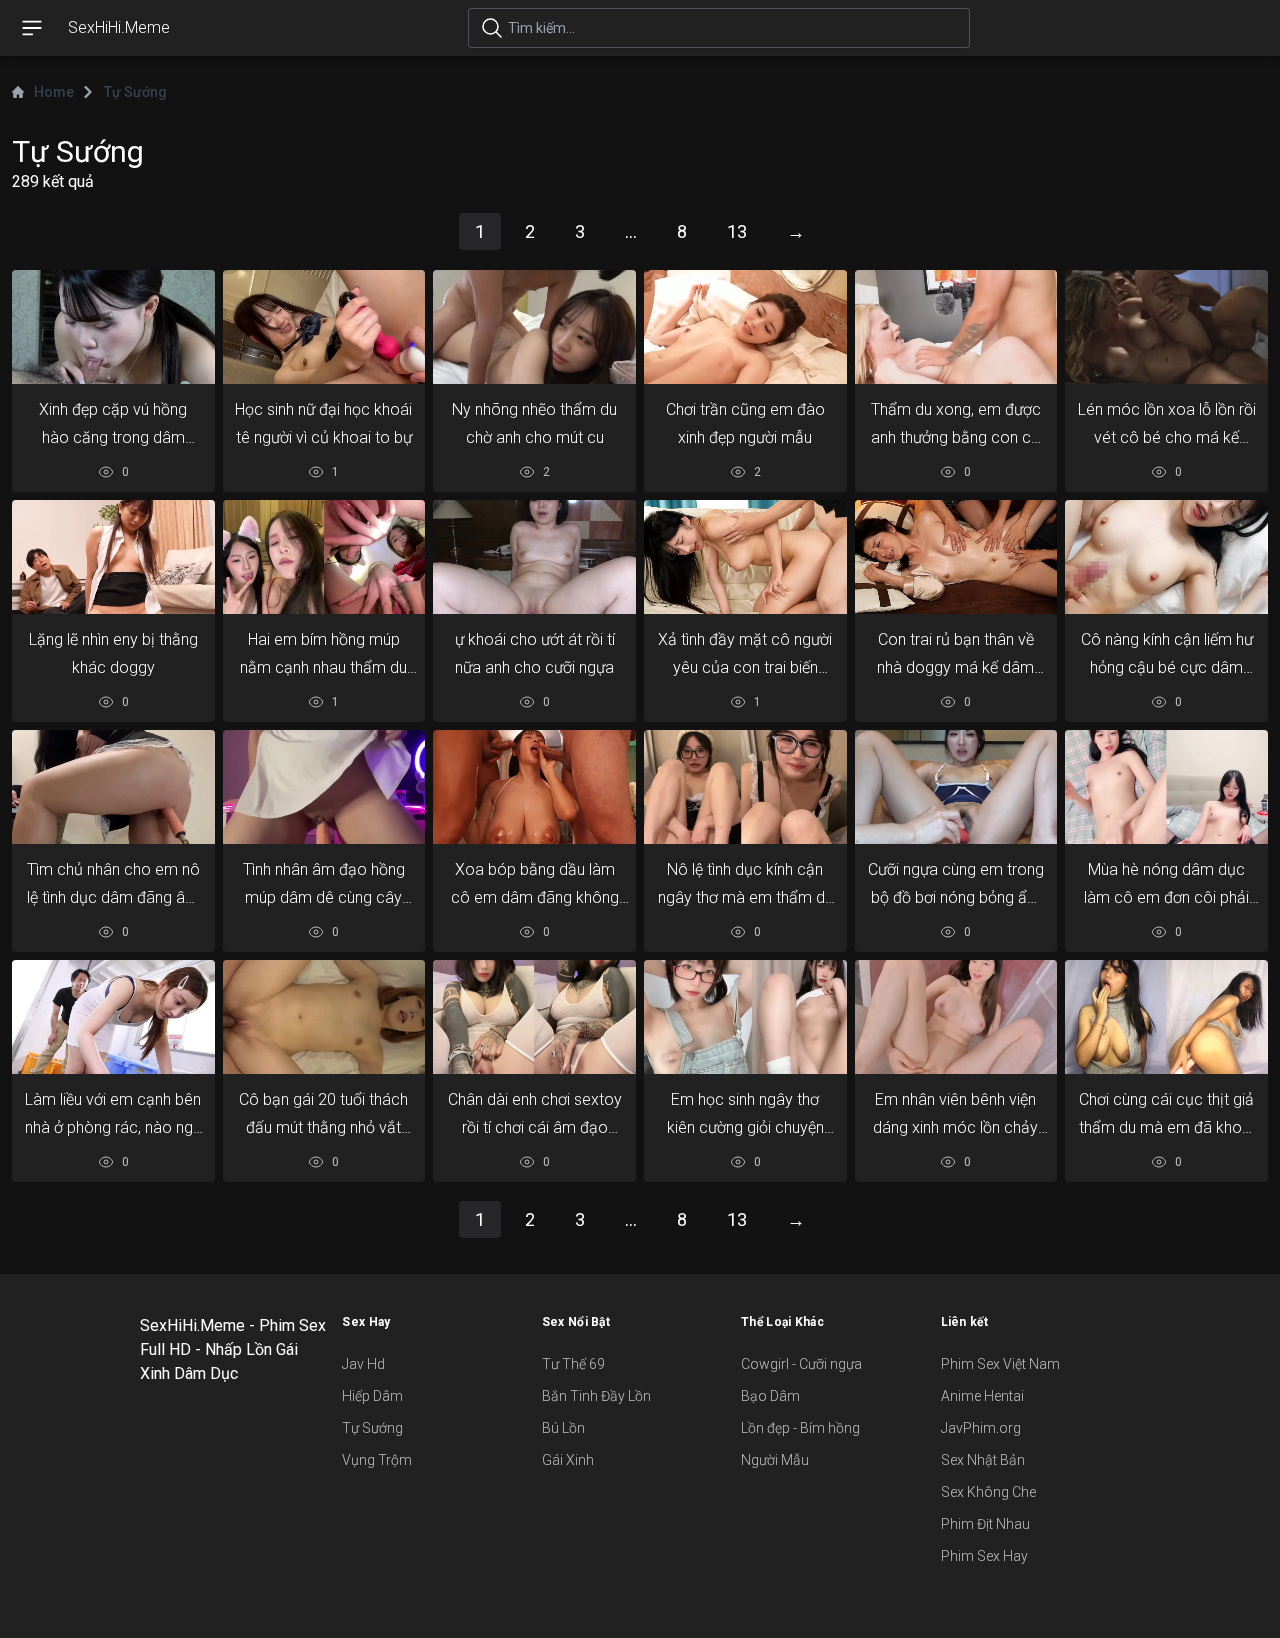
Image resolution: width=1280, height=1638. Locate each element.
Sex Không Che (988, 1492)
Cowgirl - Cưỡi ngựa (801, 1364)
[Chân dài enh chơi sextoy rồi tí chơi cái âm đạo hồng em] (534, 1017)
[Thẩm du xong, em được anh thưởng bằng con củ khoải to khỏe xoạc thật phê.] (956, 327)
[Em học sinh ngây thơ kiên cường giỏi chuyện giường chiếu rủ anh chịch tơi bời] (745, 1017)
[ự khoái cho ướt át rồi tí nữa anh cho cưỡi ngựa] (534, 557)
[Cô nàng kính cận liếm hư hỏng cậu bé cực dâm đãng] (1166, 557)
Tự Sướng (372, 1428)
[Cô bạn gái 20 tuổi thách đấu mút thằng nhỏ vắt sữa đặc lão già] (324, 1017)
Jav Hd (363, 1364)
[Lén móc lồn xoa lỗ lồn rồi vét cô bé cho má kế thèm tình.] (1166, 327)
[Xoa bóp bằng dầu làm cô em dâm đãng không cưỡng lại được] (534, 787)
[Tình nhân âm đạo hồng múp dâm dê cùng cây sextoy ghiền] (324, 787)
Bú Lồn (563, 1428)
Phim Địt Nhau (985, 1524)
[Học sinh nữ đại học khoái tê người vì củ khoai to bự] (324, 327)
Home (54, 92)
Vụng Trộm (377, 1460)
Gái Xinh (568, 1460)
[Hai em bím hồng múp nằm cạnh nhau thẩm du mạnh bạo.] (324, 557)
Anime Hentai (982, 1396)
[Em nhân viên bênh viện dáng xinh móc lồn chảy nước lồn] (956, 1017)
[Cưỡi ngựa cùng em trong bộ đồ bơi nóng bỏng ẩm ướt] (956, 787)
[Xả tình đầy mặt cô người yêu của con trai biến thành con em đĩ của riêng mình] (745, 557)
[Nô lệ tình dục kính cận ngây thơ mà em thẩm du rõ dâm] (745, 787)
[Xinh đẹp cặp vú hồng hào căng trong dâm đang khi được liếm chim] (113, 327)
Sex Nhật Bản (983, 1460)
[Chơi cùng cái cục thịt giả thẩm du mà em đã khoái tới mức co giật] (1166, 1017)
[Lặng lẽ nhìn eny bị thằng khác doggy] (113, 557)
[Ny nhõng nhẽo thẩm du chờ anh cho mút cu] (534, 327)
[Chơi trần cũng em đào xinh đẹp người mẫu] (745, 327)
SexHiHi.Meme (119, 27)
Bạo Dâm (770, 1396)
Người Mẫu (775, 1460)
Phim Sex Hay (984, 1556)
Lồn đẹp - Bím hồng (800, 1428)
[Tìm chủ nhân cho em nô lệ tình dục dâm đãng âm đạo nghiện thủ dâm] (113, 787)
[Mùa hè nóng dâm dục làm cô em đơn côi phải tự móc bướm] (1166, 787)
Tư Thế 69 (573, 1364)
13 (737, 231)
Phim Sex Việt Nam (1000, 1364)
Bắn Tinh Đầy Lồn (596, 1396)
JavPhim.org (981, 1428)
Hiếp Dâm (372, 1396)
